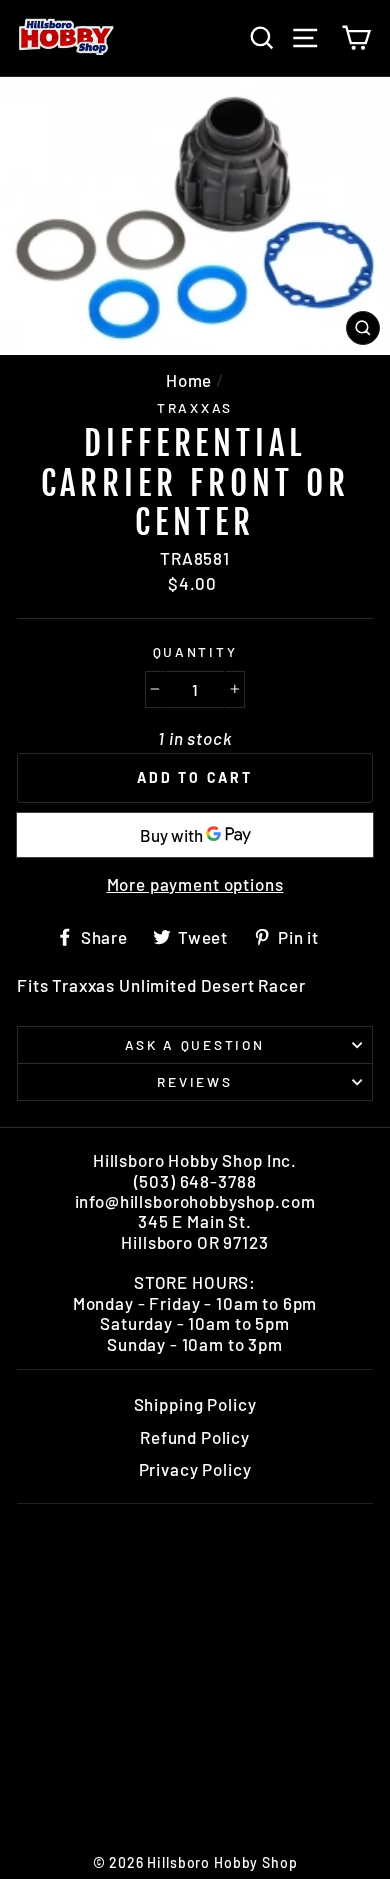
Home (189, 380)
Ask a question (194, 1044)
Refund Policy (195, 1437)
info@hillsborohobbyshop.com (195, 1201)
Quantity (195, 652)
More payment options (195, 884)
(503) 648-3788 (195, 1181)
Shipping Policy (195, 1404)
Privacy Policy (195, 1469)
